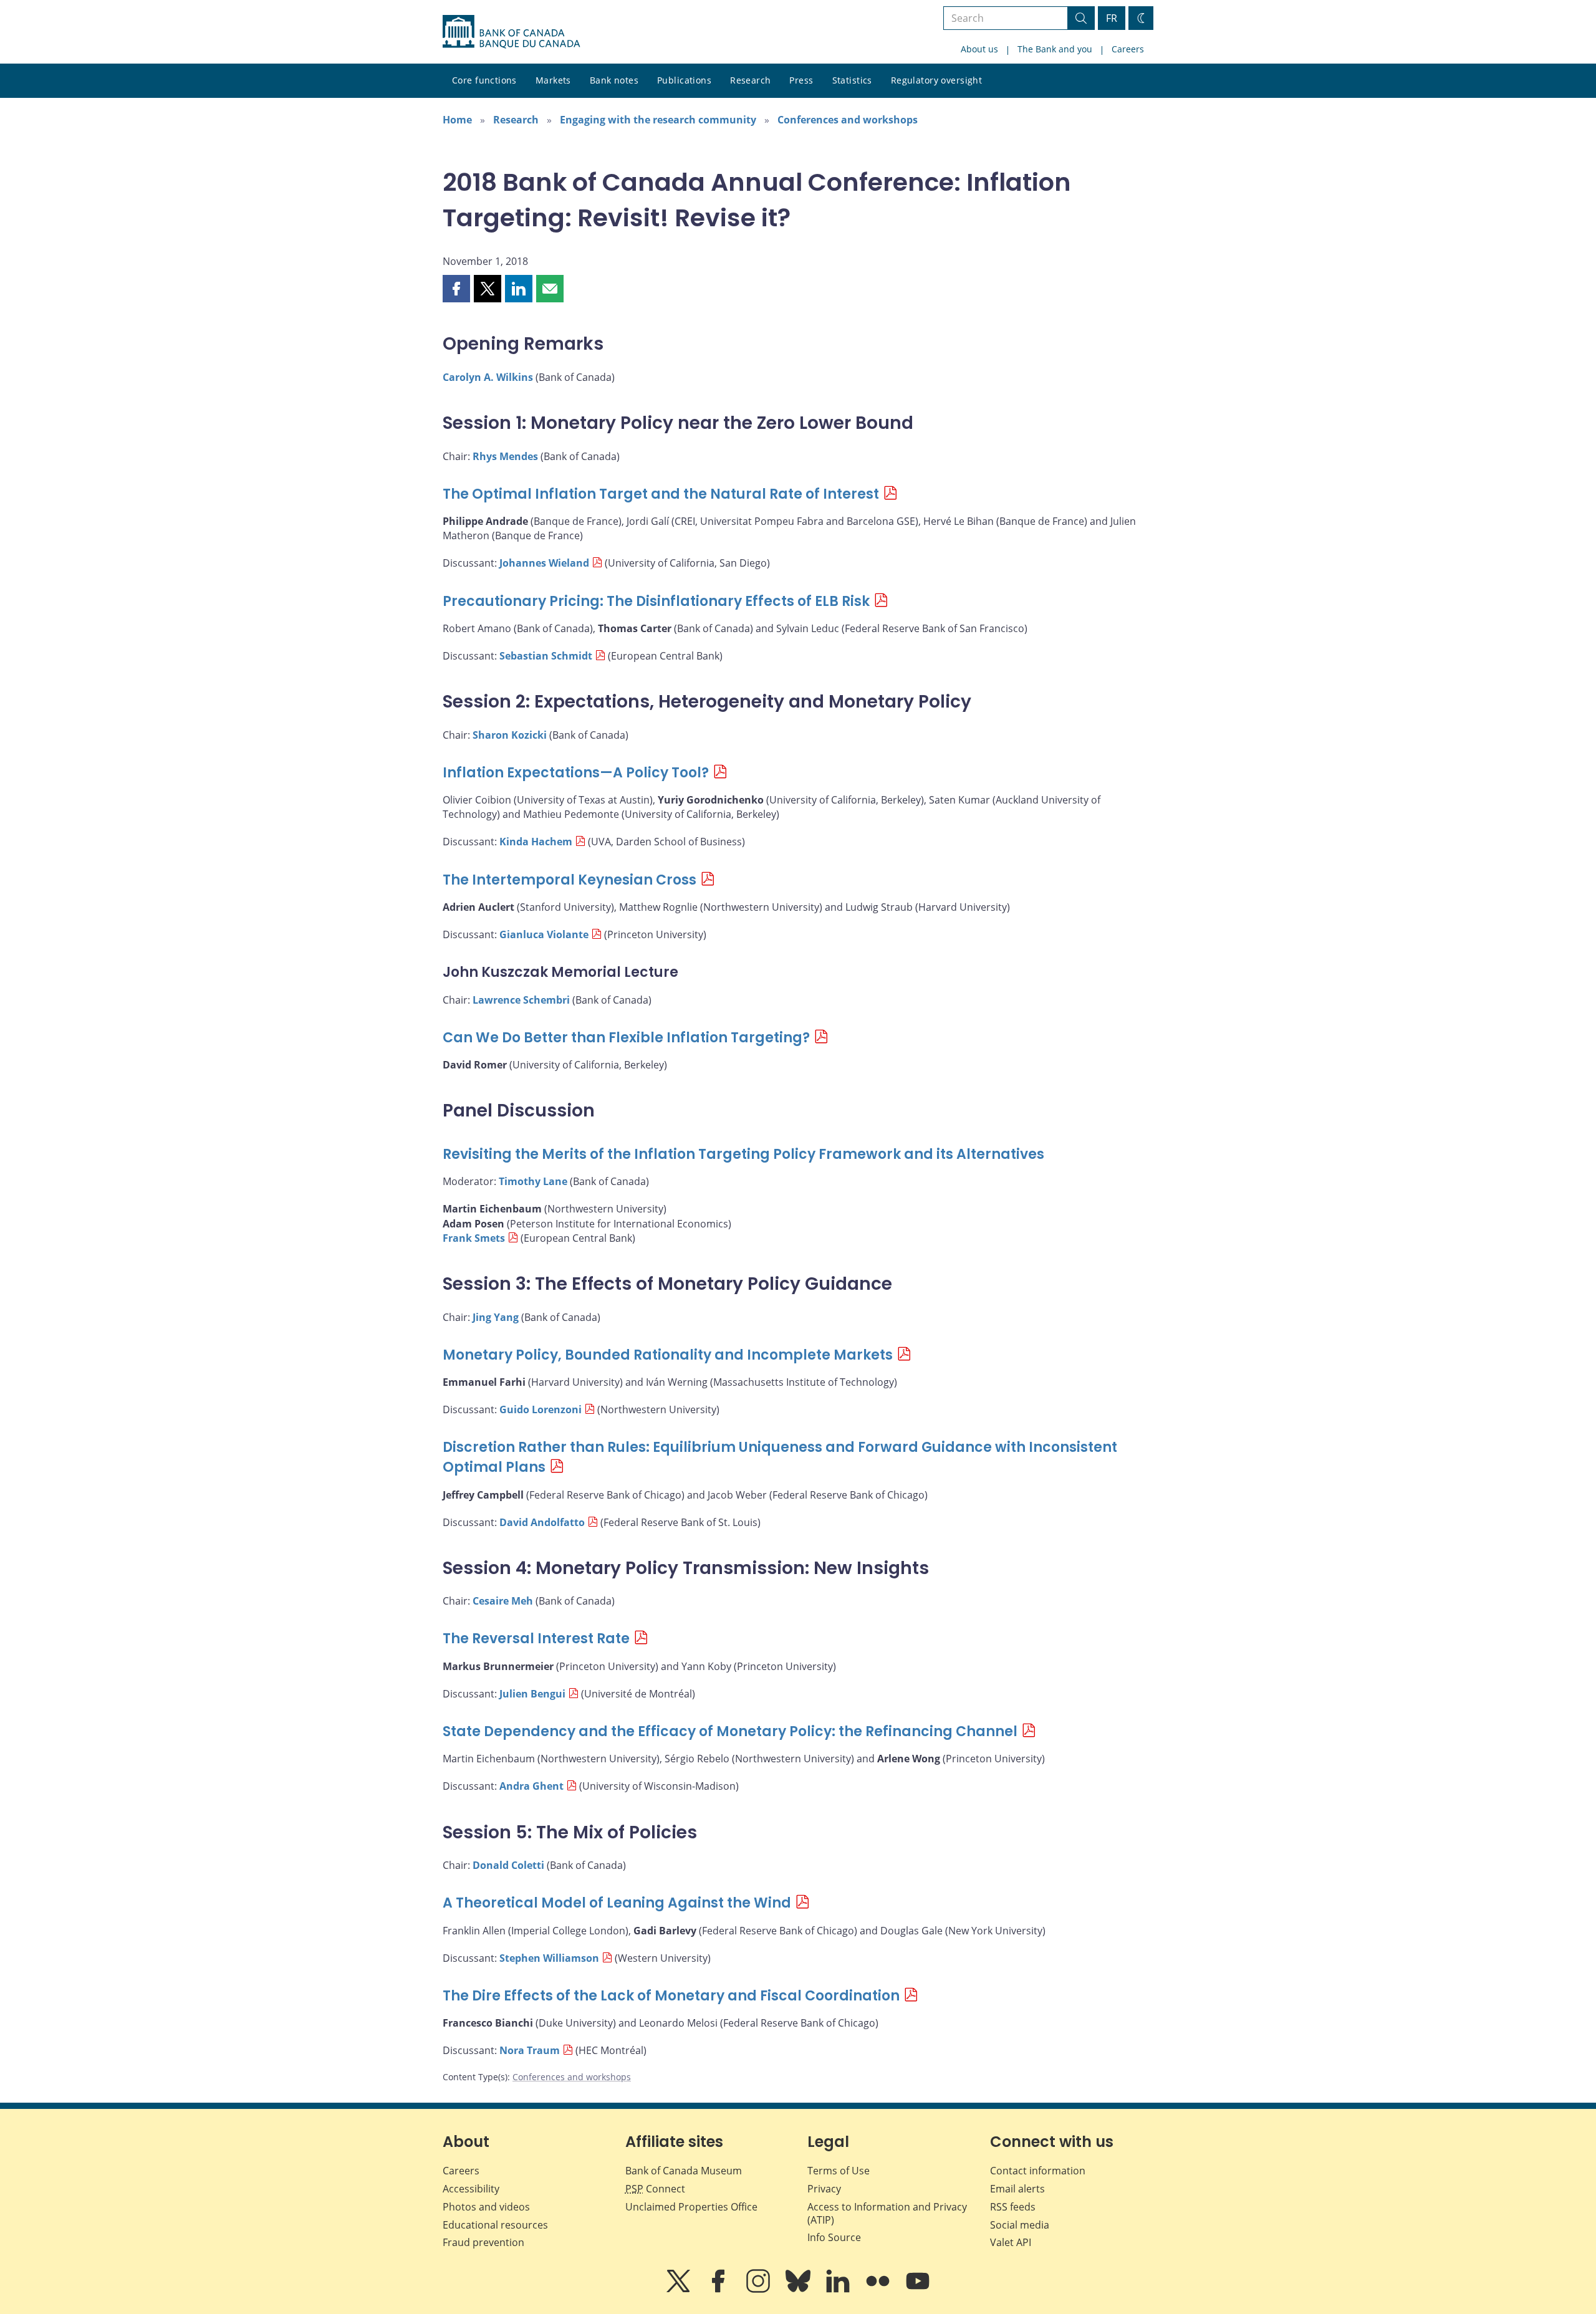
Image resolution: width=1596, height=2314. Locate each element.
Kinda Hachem (536, 842)
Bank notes (614, 80)
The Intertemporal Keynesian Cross (570, 880)
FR (1112, 18)
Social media (1020, 2225)
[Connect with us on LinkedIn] (839, 2290)
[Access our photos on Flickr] (879, 2290)
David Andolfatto (542, 1522)
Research (750, 80)
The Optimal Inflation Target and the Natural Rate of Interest (661, 494)
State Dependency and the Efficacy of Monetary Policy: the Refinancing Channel (730, 1731)
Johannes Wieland (544, 563)
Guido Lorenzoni (541, 1409)
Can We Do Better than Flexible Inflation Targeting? (626, 1038)
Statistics (852, 80)
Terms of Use (839, 2171)
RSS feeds (1013, 2207)
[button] (456, 289)
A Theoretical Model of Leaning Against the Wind (617, 1903)
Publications (684, 80)
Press (801, 80)
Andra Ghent (531, 1786)
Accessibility (471, 2189)
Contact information (1038, 2171)
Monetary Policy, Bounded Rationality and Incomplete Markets (668, 1355)
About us (979, 49)
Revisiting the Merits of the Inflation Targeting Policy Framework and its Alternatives (743, 1154)
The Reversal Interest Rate (536, 1639)
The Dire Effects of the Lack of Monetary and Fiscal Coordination (671, 1996)
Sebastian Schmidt (546, 656)
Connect (655, 2189)
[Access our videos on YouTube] (918, 2290)
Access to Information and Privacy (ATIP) (887, 2213)
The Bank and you (1055, 49)
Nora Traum (530, 2050)
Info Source (834, 2237)
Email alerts (1017, 2189)
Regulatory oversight (936, 80)
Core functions (484, 80)
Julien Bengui (532, 1694)
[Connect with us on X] (680, 2290)
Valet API (1011, 2242)
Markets (553, 80)
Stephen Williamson (549, 1958)
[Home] (511, 32)
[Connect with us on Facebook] (719, 2290)
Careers (1128, 49)
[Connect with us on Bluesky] (799, 2290)
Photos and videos (486, 2207)
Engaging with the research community (658, 120)
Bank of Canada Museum (684, 2171)
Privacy (824, 2189)
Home (457, 120)
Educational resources (495, 2225)
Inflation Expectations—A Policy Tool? (576, 773)
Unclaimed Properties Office (691, 2207)
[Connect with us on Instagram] (759, 2290)
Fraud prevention (483, 2242)
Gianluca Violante (544, 934)
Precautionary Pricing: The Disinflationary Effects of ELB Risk (656, 601)
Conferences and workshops (848, 120)
